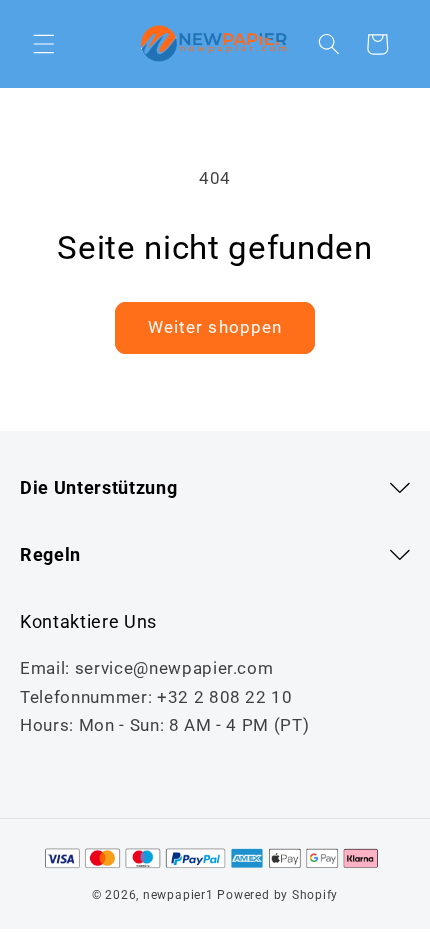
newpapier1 (178, 895)
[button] (44, 44)
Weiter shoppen (215, 327)
